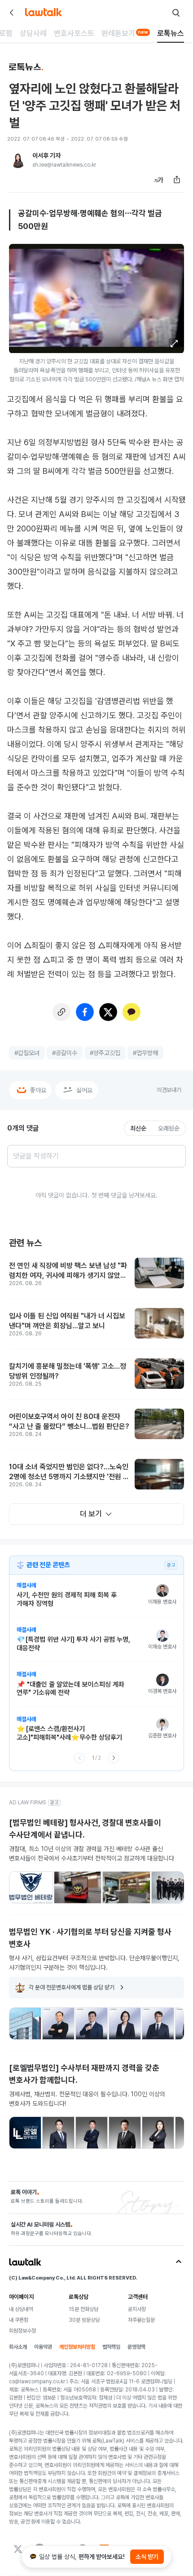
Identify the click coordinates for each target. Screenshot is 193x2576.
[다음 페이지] (114, 1758)
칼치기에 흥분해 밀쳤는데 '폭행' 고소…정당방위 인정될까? (68, 1371)
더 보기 (91, 1514)
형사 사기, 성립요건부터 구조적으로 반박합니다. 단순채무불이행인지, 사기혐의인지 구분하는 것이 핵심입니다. (94, 1963)
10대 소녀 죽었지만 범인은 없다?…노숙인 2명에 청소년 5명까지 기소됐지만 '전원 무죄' (69, 1472)
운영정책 (136, 2347)
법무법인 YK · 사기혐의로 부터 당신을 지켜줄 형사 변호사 (90, 1938)
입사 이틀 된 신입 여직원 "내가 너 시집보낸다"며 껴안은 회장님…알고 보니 (67, 1321)
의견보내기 (169, 1090)
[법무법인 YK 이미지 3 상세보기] (92, 2024)
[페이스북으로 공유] (85, 1012)
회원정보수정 (22, 2331)
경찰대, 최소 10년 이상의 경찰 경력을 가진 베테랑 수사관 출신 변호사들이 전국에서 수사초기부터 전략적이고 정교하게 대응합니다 (92, 1854)
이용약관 (43, 2347)
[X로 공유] (108, 1012)
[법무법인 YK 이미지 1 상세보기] (25, 2024)
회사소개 (18, 2347)
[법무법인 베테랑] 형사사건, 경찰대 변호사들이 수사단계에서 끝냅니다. (85, 1829)
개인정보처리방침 (77, 2347)
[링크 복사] (61, 1012)
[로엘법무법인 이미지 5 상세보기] (158, 2133)
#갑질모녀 (27, 1053)
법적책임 (111, 2347)
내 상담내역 (21, 2309)
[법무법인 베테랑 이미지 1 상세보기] (31, 1887)
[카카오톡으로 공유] (132, 1012)
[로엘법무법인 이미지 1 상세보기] (25, 2133)
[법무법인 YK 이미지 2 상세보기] (58, 2024)
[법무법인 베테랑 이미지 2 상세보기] (78, 1887)
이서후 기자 (46, 155)
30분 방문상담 (84, 2320)
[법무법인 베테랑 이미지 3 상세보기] (126, 1887)
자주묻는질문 (141, 2320)
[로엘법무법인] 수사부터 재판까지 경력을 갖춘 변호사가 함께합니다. (84, 2074)
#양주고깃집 (105, 1053)
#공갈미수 (65, 1053)
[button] (174, 344)
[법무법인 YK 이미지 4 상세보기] (125, 2024)
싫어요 (84, 1090)
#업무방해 (145, 1053)
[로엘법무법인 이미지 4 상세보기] (125, 2133)
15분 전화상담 (83, 2309)
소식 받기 (147, 2557)
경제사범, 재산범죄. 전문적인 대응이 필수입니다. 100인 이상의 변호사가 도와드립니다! (87, 2099)
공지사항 (137, 2309)
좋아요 (38, 1090)
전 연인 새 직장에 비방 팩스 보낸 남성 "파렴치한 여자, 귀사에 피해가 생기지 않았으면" (68, 1271)
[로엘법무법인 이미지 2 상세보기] (58, 2133)
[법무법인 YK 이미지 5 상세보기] (158, 2024)
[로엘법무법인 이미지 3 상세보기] (92, 2133)
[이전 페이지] (79, 1758)
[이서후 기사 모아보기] (18, 160)
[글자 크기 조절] (159, 180)
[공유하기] (177, 180)
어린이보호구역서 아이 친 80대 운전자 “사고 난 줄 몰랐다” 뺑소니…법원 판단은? (69, 1421)
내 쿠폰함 (19, 2320)
